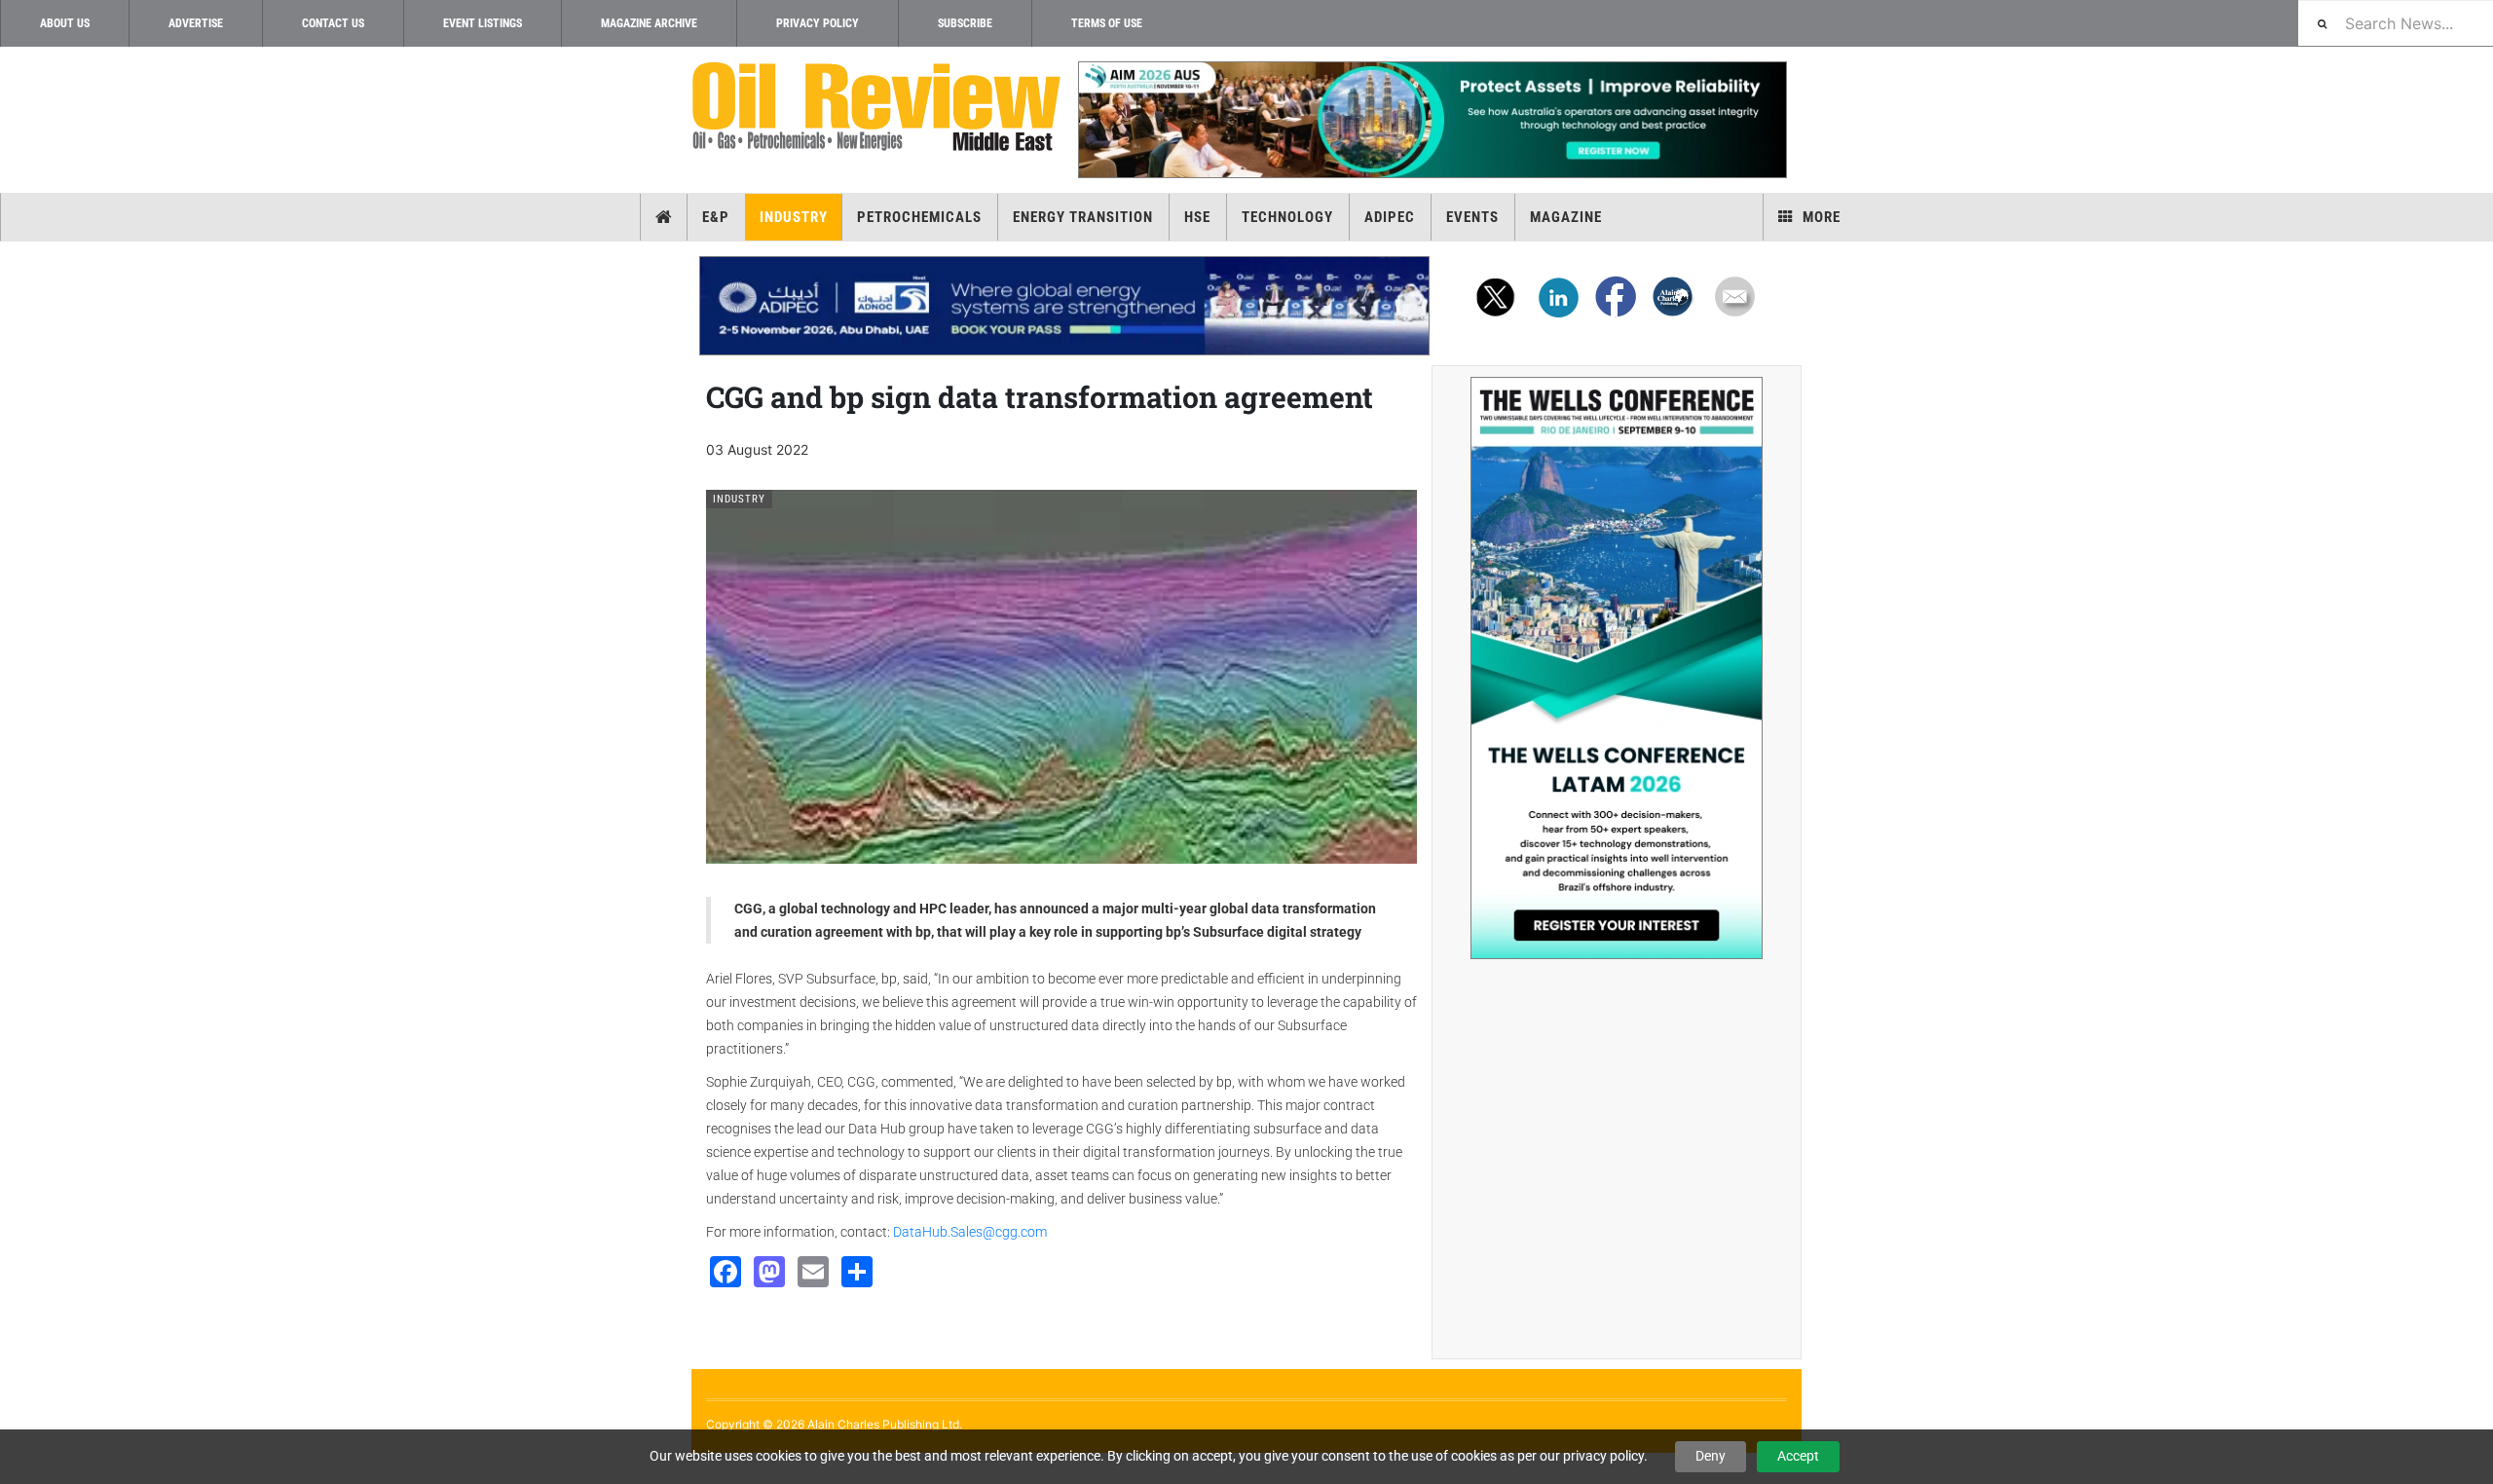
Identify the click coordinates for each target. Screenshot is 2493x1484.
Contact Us (333, 23)
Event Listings (483, 23)
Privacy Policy (818, 23)
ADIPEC (1390, 217)
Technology (1287, 217)
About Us (65, 23)
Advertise (196, 23)
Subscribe (965, 23)
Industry (794, 217)
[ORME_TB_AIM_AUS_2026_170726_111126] (1432, 120)
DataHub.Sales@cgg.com (970, 1232)
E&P (716, 217)
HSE (1197, 217)
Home (664, 217)
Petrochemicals (919, 217)
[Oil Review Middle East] (876, 108)
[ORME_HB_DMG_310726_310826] (1064, 306)
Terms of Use (1107, 23)
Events (1472, 217)
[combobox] (2396, 23)
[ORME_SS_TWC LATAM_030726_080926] (1617, 668)
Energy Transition (1083, 217)
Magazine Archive (649, 23)
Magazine (1566, 217)
